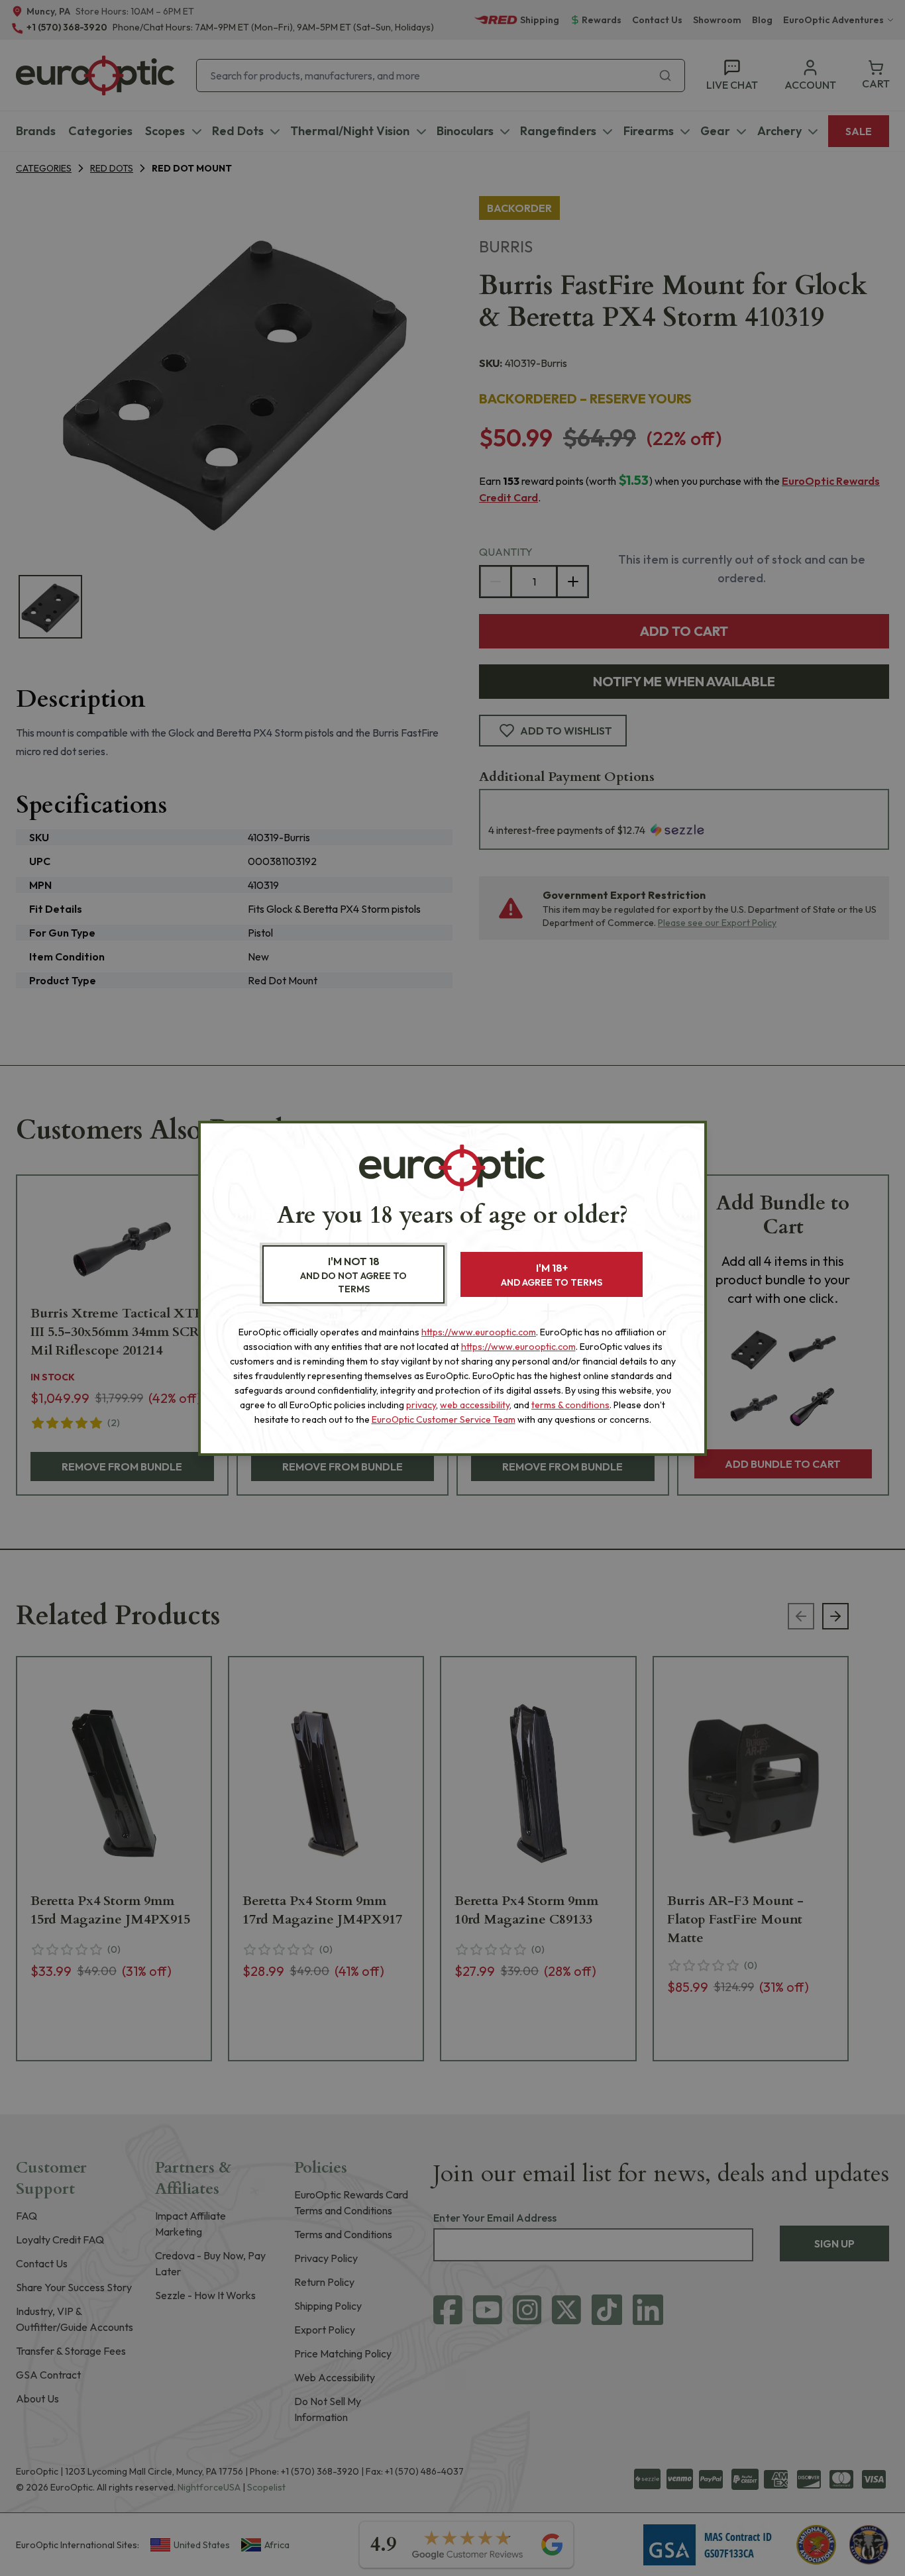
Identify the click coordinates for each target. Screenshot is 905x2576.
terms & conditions (570, 1405)
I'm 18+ (552, 1275)
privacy (421, 1405)
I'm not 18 (353, 1275)
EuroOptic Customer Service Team (444, 1419)
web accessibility (475, 1405)
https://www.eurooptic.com (479, 1332)
